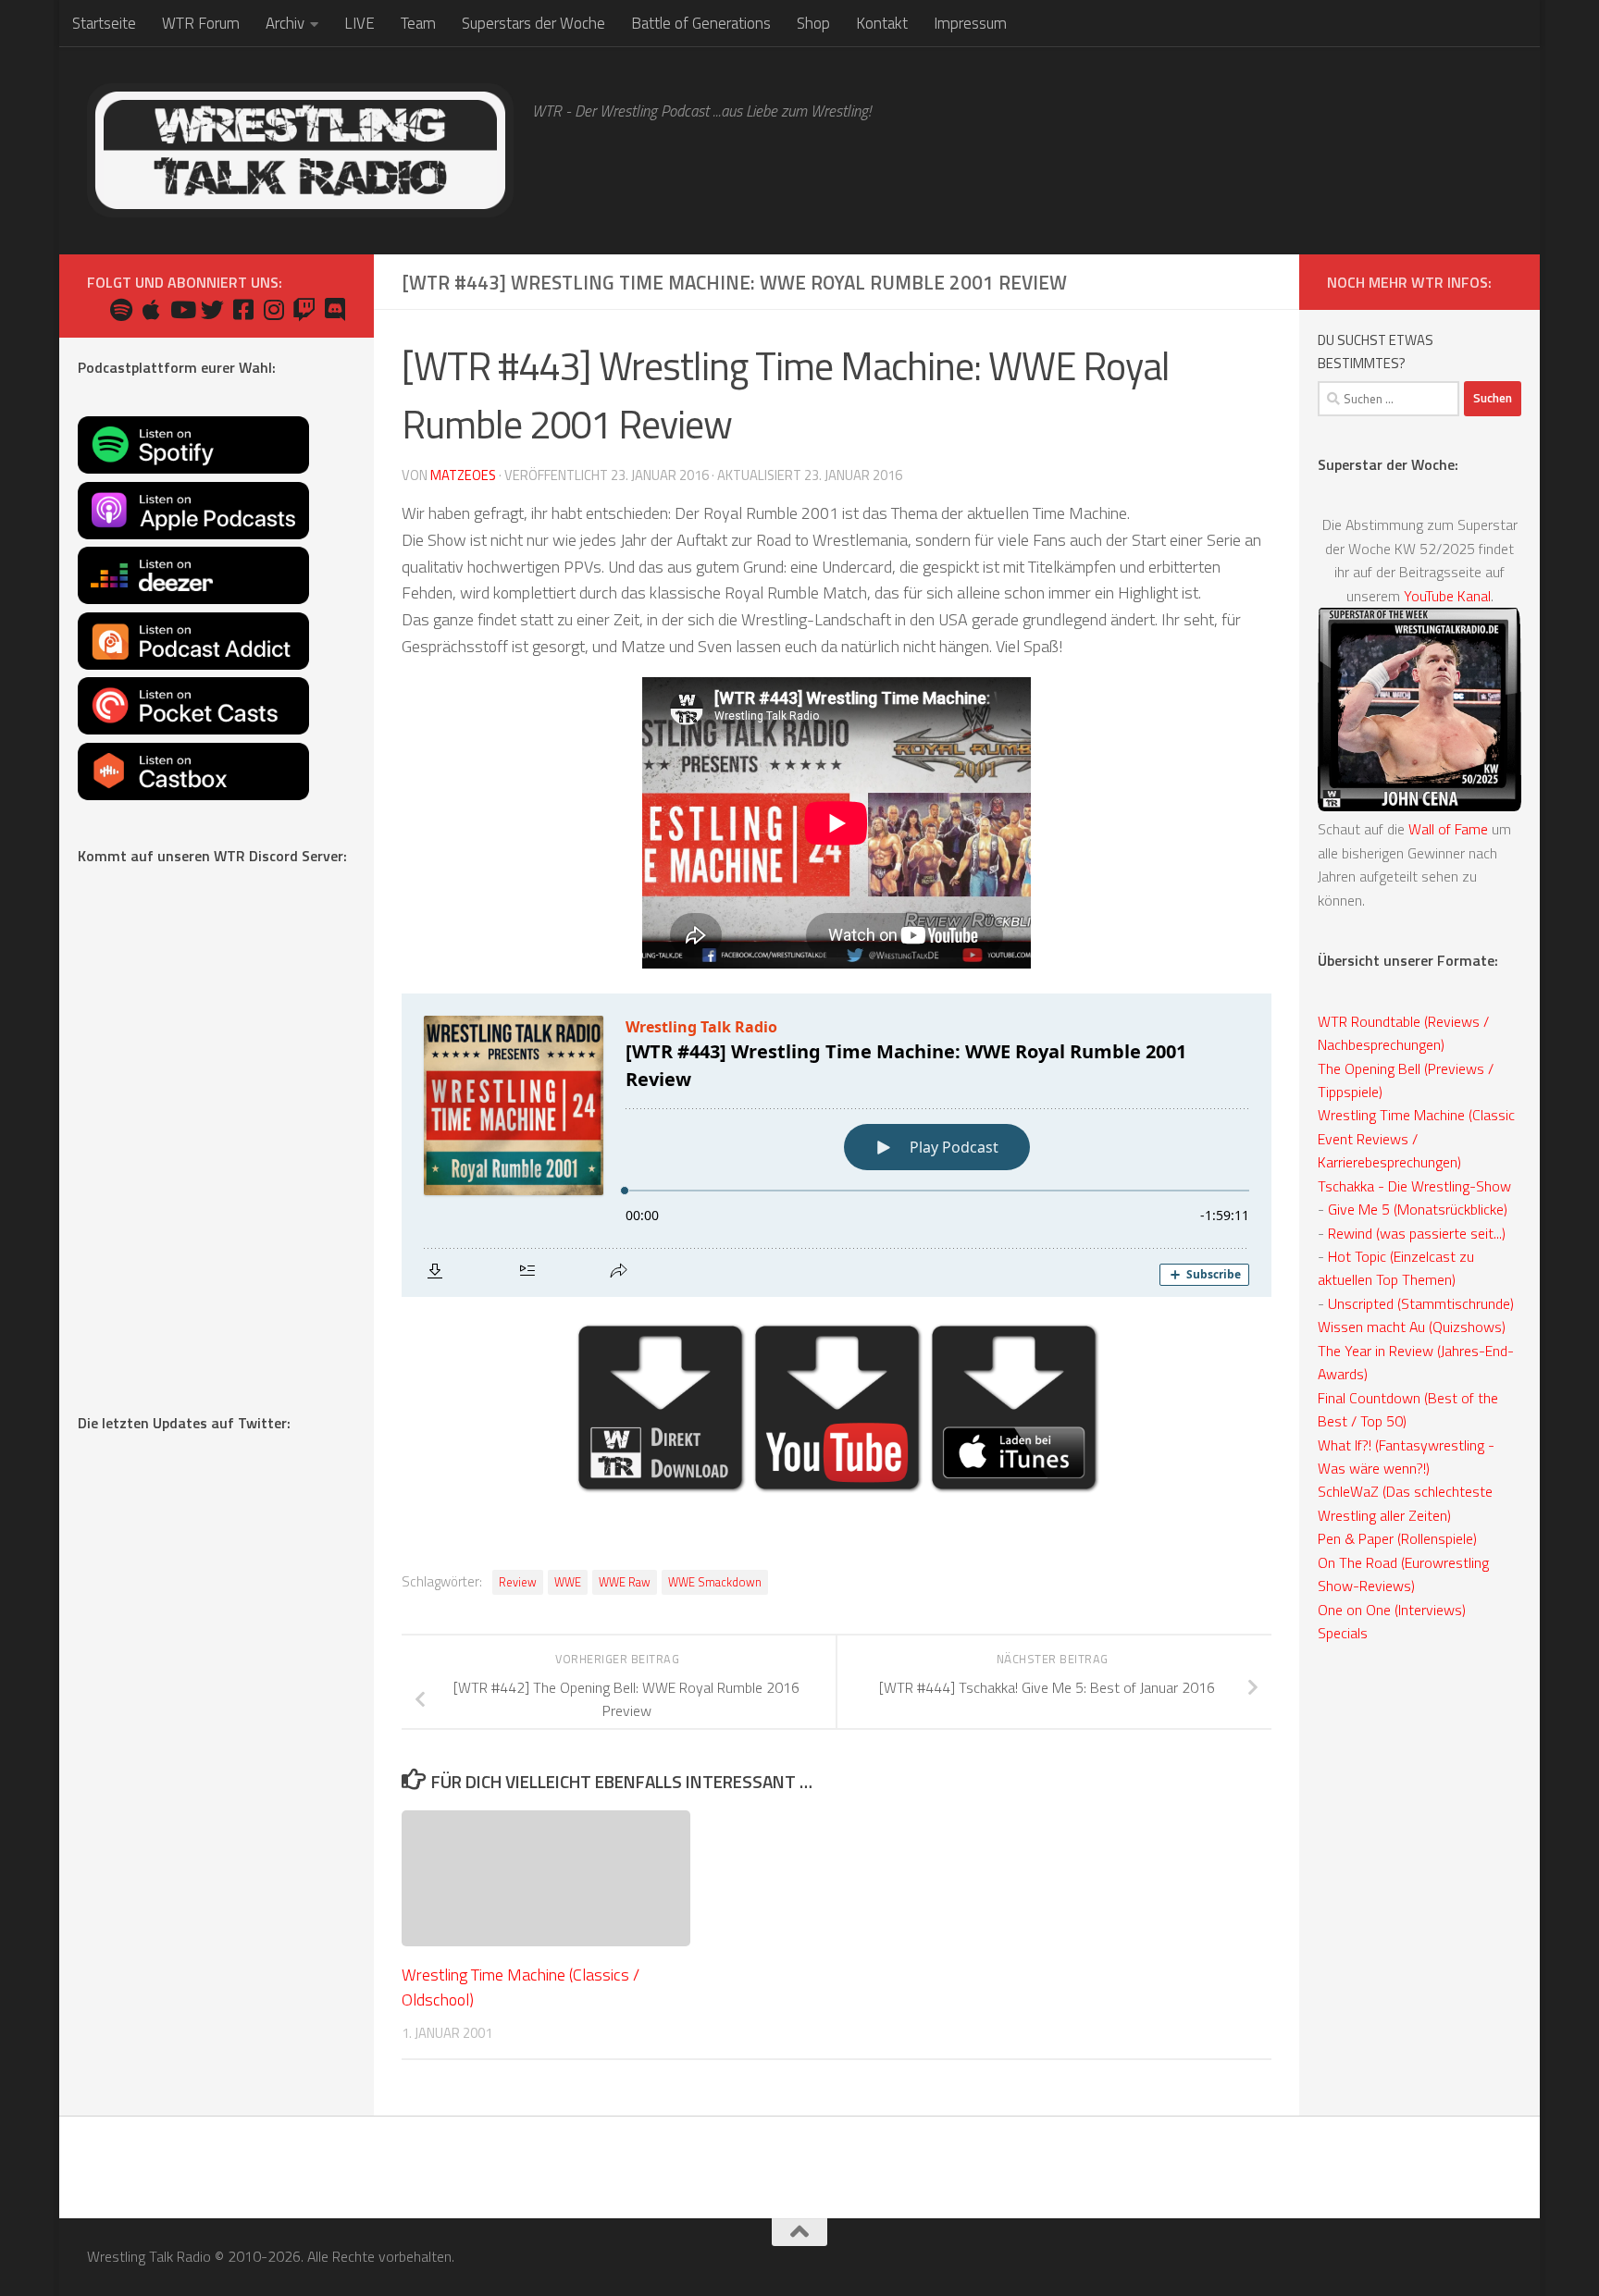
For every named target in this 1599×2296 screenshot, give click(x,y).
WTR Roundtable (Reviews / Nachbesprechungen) (1403, 1033)
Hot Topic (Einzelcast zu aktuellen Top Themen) (1396, 1268)
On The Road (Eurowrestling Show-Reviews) (1403, 1574)
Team (418, 23)
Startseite (104, 23)
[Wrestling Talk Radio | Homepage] (300, 150)
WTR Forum (201, 23)
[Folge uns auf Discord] (335, 309)
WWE (568, 1582)
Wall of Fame (1448, 829)
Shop (813, 23)
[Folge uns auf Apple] (151, 309)
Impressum (970, 23)
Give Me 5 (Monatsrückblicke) (1418, 1209)
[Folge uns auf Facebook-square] (243, 309)
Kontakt (882, 23)
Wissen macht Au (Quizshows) (1412, 1327)
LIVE (359, 23)
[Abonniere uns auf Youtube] (182, 309)
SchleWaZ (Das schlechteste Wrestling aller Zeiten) (1405, 1503)
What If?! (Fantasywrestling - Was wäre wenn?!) (1406, 1457)
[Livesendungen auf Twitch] (304, 309)
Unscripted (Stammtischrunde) (1421, 1303)
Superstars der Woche (533, 23)
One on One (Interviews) (1392, 1610)
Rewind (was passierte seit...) (1417, 1233)
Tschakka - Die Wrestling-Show (1414, 1186)
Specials (1343, 1633)
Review (518, 1582)
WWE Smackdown (715, 1582)
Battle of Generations (701, 23)
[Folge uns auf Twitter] (212, 309)
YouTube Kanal (1447, 596)
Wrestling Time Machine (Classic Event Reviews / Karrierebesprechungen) (1416, 1138)
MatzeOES (463, 475)
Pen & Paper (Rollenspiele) (1397, 1538)
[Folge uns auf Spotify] (121, 309)
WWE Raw (625, 1582)
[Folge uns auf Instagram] (273, 309)
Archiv (285, 23)
